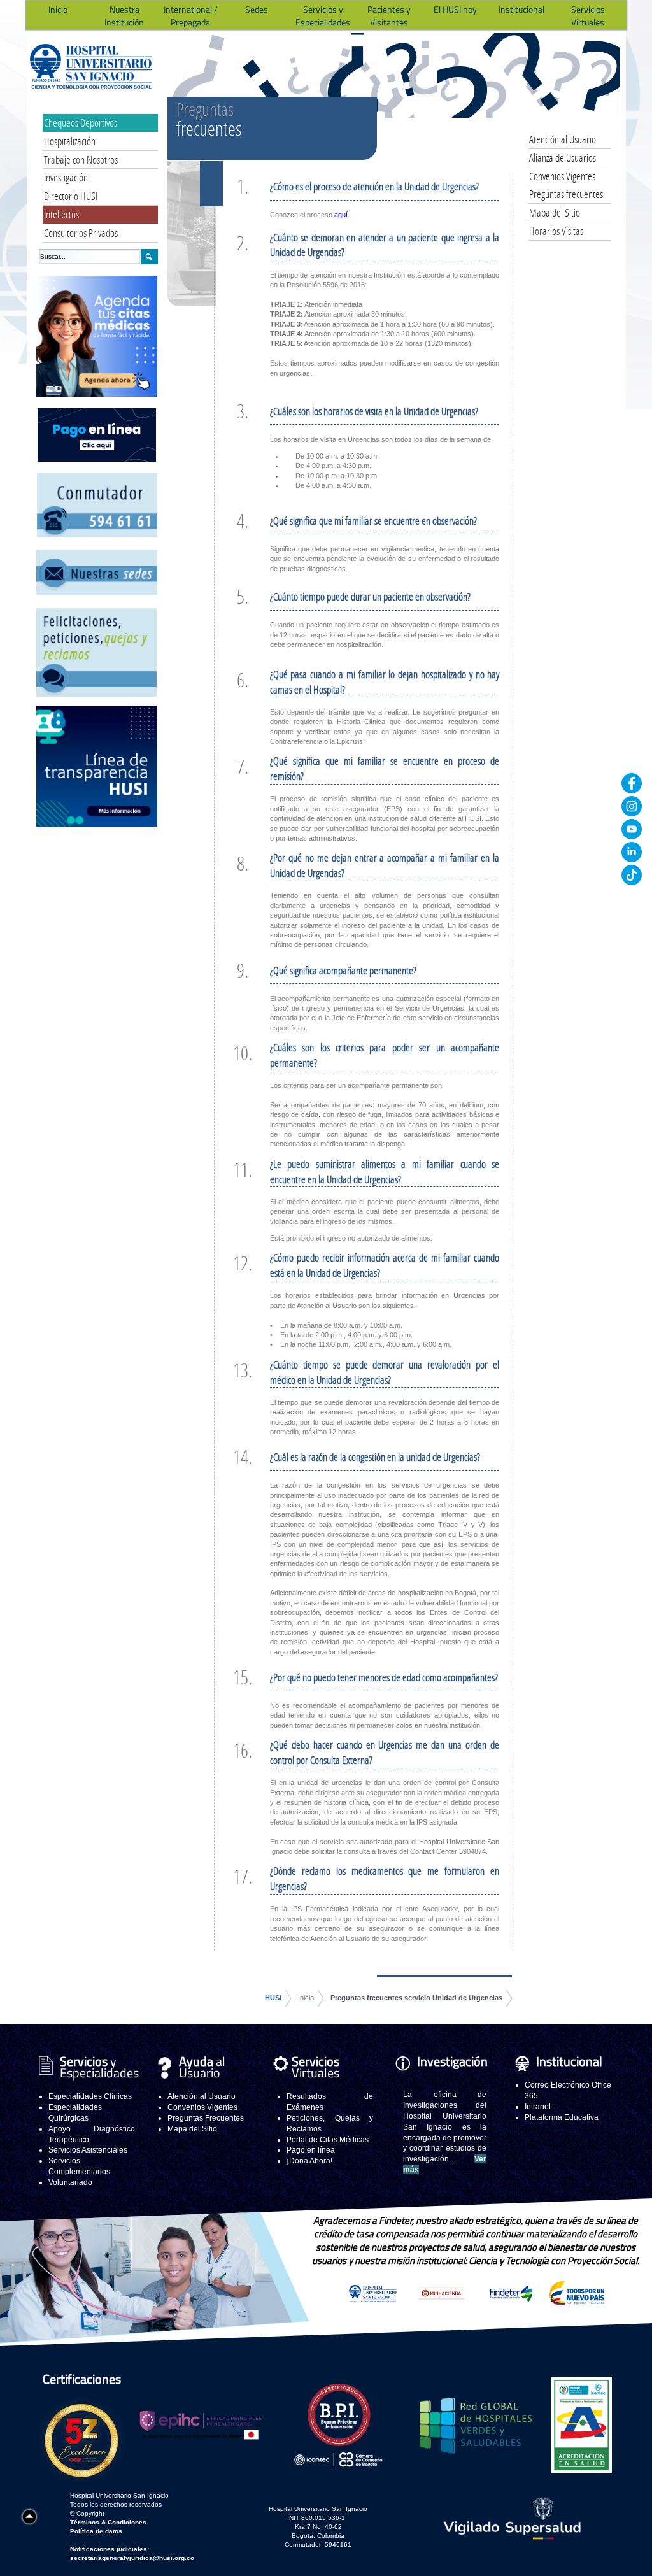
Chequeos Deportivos (81, 123)
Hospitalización (70, 141)
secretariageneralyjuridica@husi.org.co (132, 2558)
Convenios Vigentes (562, 176)
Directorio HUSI (71, 196)
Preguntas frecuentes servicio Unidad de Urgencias (416, 1998)
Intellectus (61, 214)
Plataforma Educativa (562, 2117)
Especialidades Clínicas (90, 2096)
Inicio (306, 1998)
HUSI (273, 1998)
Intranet (538, 2107)
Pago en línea (311, 2150)
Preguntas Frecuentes (206, 2118)
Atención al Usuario (563, 139)
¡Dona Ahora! (309, 2161)
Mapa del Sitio (555, 212)
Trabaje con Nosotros (81, 160)
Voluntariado (70, 2182)
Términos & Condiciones (108, 2522)
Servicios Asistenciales (88, 2150)
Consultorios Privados (81, 233)
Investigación (66, 177)
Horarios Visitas (556, 231)
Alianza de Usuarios (563, 158)
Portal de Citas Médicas (328, 2140)
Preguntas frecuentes (566, 194)
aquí (341, 215)
